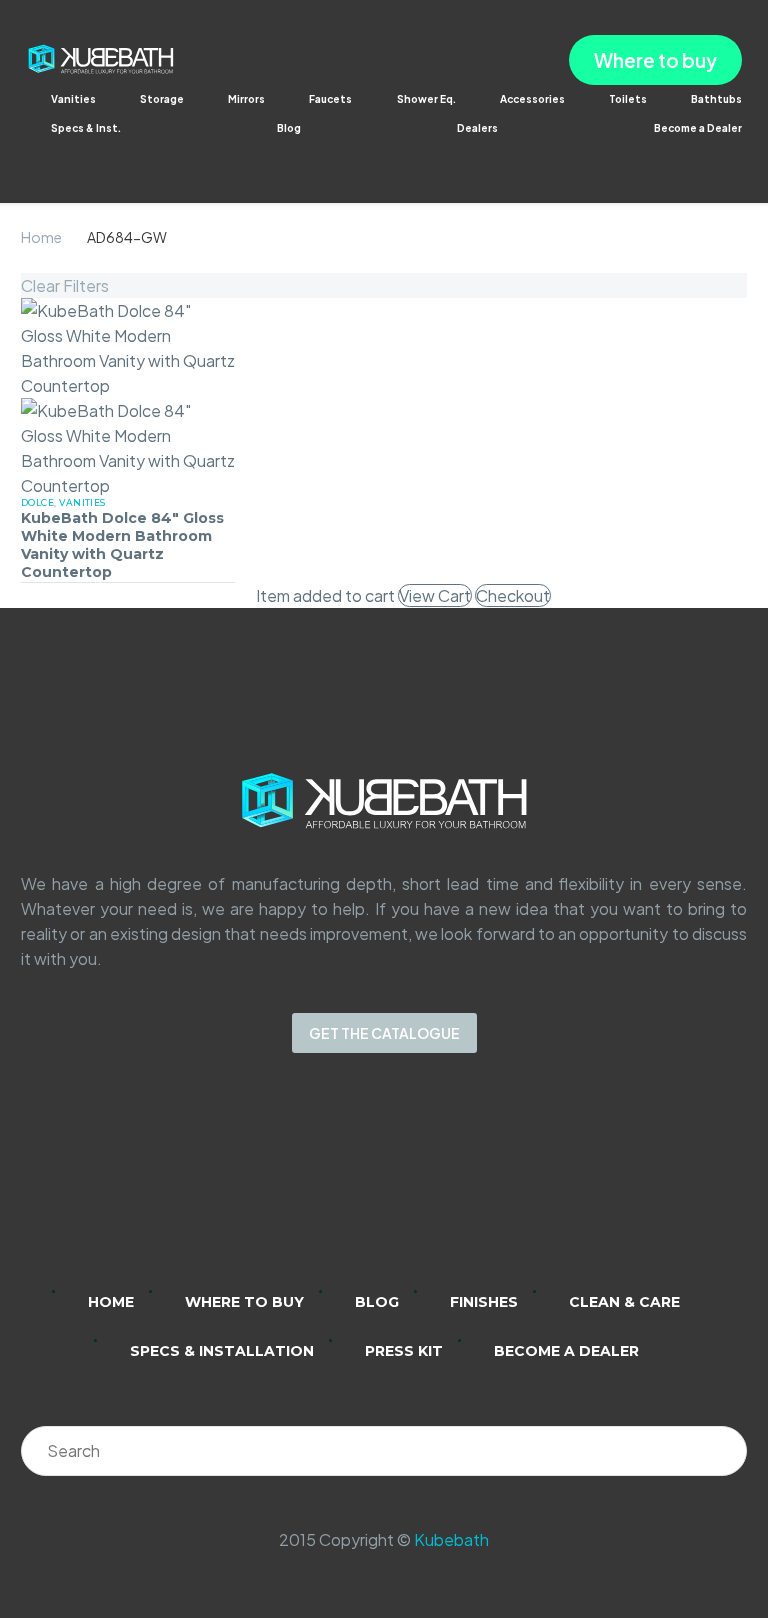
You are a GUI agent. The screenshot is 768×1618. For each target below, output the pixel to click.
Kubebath (451, 1539)
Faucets (330, 99)
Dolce (37, 502)
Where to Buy (244, 1302)
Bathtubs (716, 99)
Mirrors (246, 99)
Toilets (628, 99)
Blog (289, 128)
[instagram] (358, 1185)
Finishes (484, 1302)
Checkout (513, 595)
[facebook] (410, 1185)
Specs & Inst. (86, 128)
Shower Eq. (426, 99)
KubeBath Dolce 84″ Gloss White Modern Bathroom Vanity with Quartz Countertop (122, 545)
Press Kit (404, 1351)
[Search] (722, 1451)
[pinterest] (462, 1185)
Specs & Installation (222, 1351)
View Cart (435, 595)
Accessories (532, 99)
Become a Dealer (698, 128)
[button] (35, 155)
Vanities (73, 99)
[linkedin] (306, 1185)
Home (41, 237)
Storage (162, 99)
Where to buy (655, 60)
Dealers (477, 128)
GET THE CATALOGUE (384, 1033)
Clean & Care (624, 1302)
